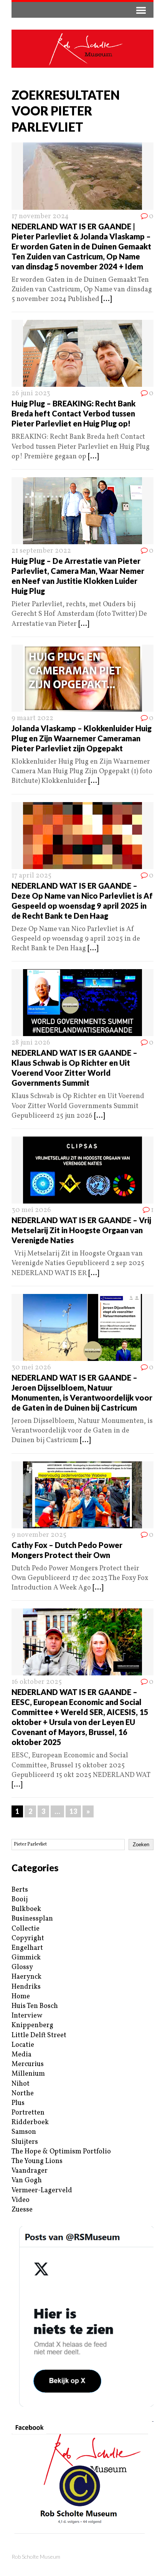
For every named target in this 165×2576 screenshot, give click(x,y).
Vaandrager (30, 2171)
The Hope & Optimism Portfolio (61, 2152)
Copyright (28, 1938)
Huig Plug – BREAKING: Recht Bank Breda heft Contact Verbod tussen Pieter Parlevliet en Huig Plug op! (73, 413)
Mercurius (28, 2064)
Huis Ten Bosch (35, 2006)
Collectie (26, 1929)
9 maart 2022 (32, 718)
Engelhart (27, 1948)
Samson (24, 2132)
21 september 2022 (41, 551)
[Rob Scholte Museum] (82, 49)
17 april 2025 (31, 876)
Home (21, 1997)
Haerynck (26, 1977)
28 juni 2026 (31, 1043)
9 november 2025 (39, 1535)
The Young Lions (37, 2161)
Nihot (21, 2084)
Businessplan (32, 1919)
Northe (23, 2094)
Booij (20, 1900)
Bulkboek (26, 1909)
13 (73, 1811)
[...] (106, 299)
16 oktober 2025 (37, 1682)
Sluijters (25, 2142)
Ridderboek (30, 2122)
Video (21, 2200)
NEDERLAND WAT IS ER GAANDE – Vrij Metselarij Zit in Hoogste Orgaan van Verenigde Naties (81, 1230)
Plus (18, 2103)
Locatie (23, 2045)
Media (21, 2055)
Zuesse (22, 2210)
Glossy (22, 1967)
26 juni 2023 (31, 394)
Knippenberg (32, 2025)
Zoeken (141, 1845)
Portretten (28, 2113)
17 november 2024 (40, 216)
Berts (20, 1890)
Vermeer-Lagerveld (42, 2191)
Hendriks (26, 1987)
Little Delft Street (39, 2035)
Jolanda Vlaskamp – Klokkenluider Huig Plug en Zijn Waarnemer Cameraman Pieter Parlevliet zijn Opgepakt (82, 738)
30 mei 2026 (31, 1210)
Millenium (28, 2074)
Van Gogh (27, 2181)
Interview (27, 2016)
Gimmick (26, 1958)
